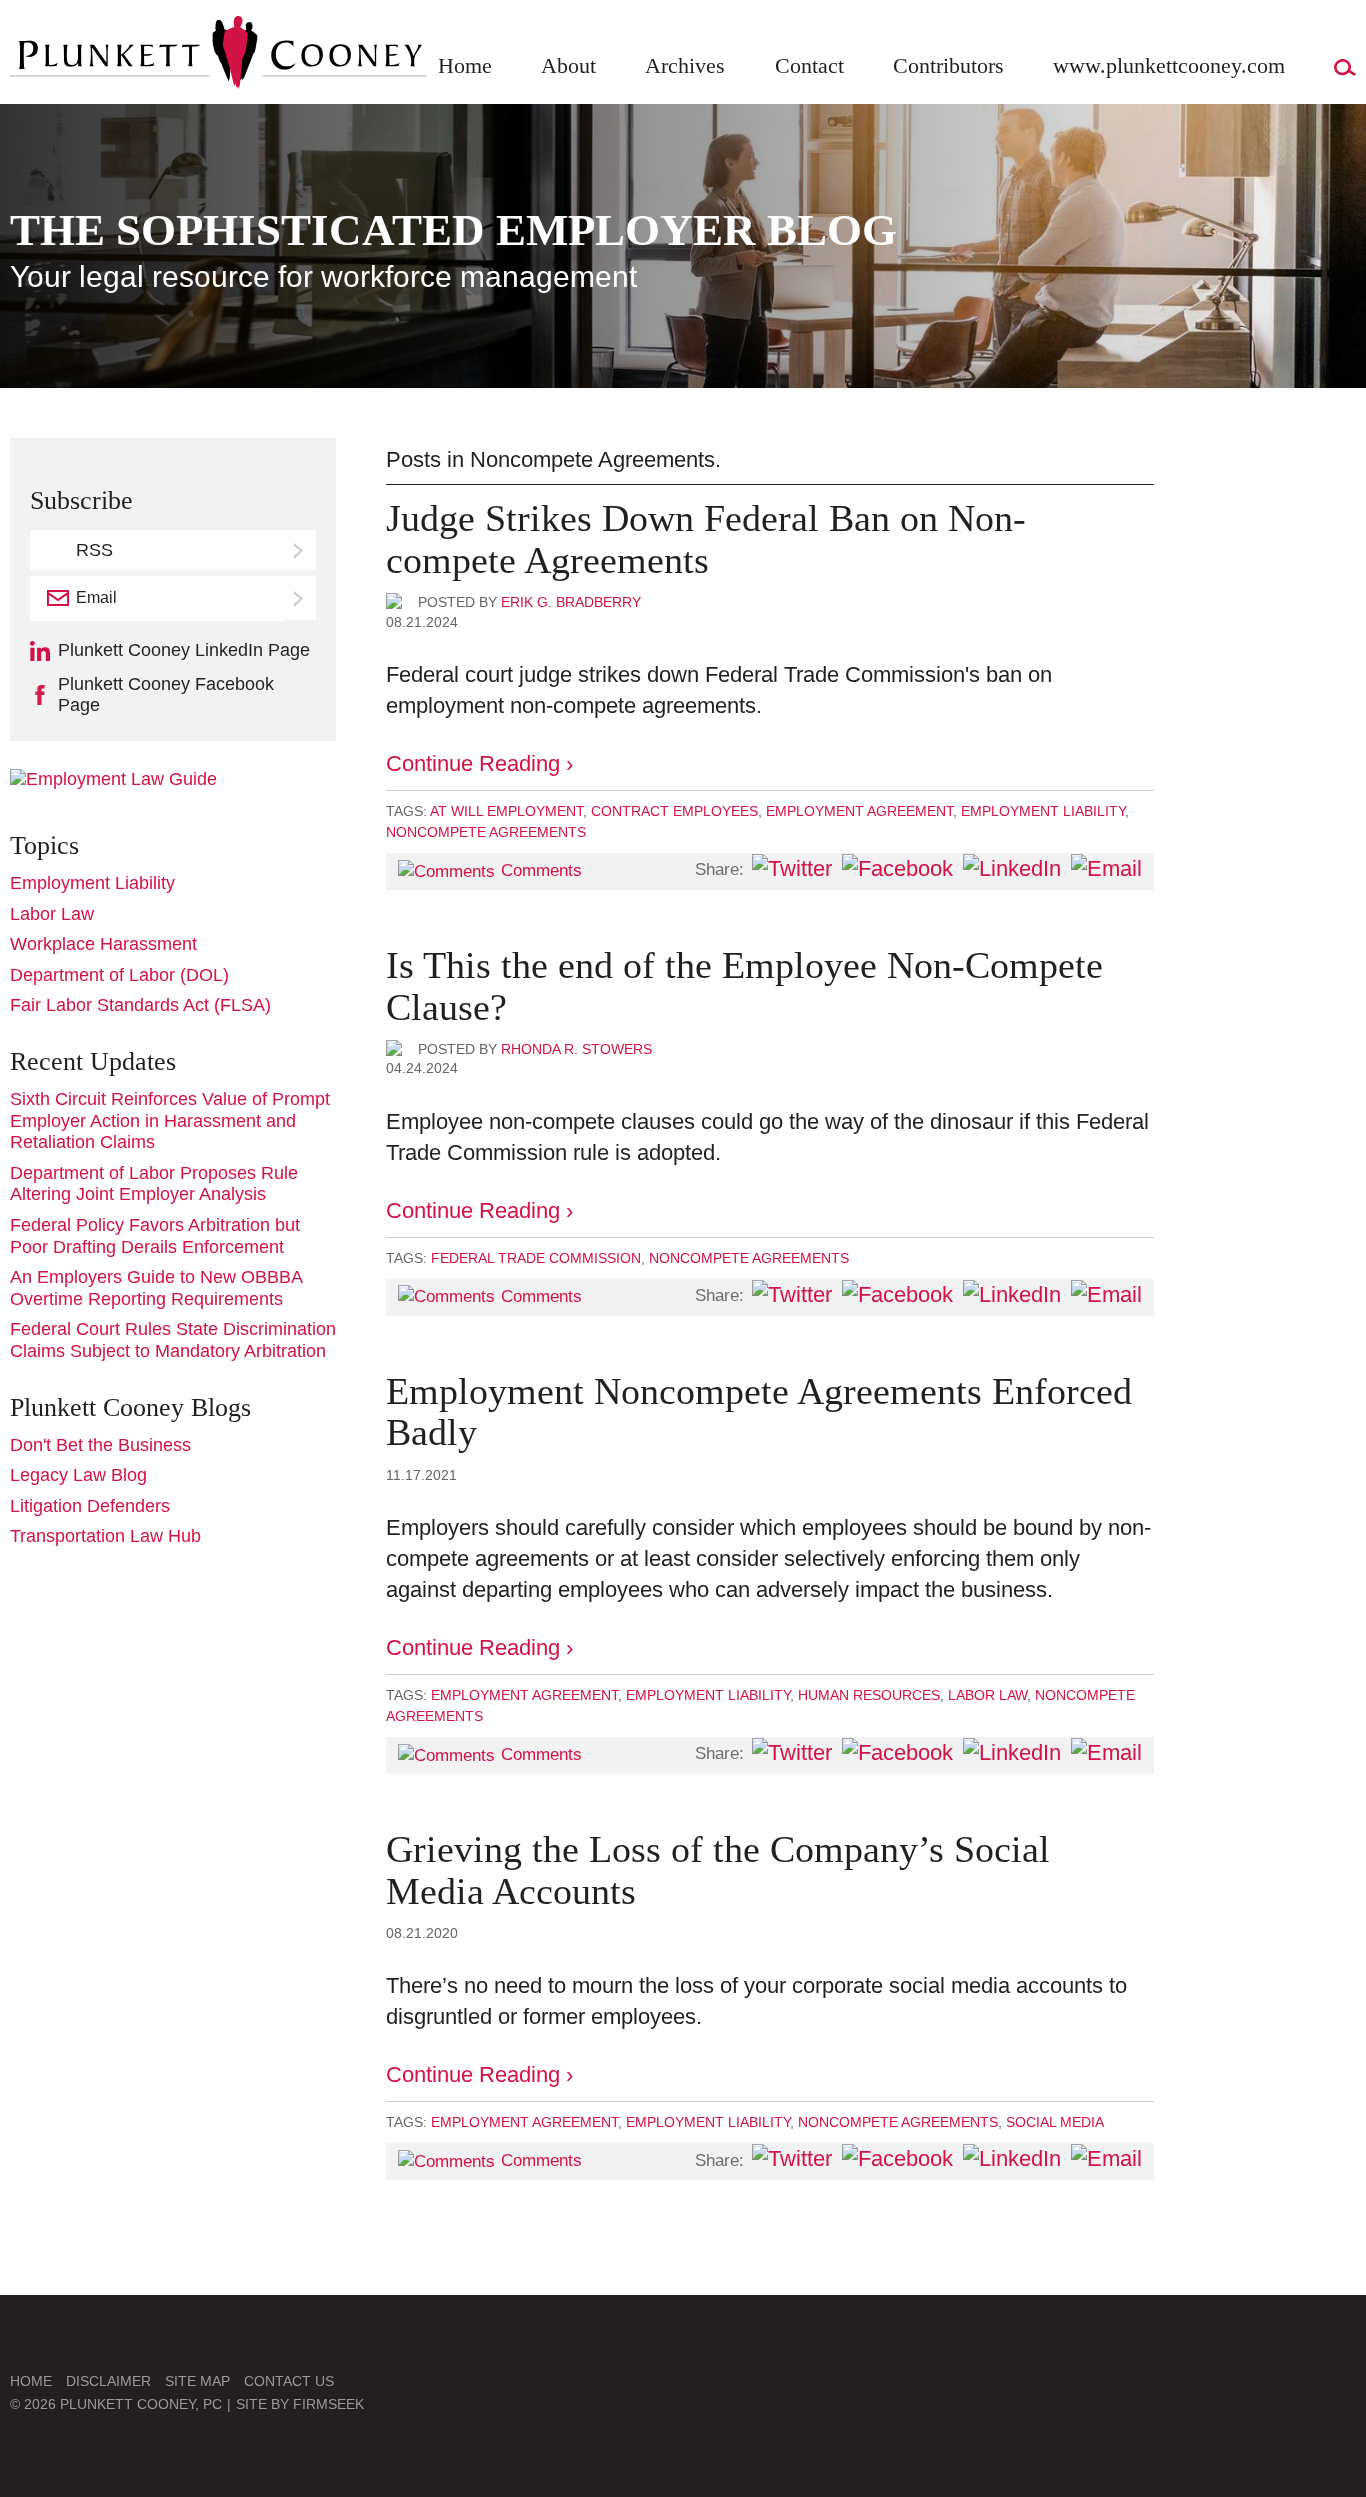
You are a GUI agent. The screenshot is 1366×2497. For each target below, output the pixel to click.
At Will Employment (506, 811)
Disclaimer (108, 2381)
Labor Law (987, 1695)
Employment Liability (1043, 811)
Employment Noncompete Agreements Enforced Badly (759, 1412)
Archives (685, 65)
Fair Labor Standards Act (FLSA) (140, 1005)
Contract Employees (674, 811)
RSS (94, 550)
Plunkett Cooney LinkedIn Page (184, 650)
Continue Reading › (479, 763)
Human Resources (869, 1695)
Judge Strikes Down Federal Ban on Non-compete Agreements (706, 539)
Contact (809, 65)
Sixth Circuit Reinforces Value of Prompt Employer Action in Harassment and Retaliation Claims (170, 1120)
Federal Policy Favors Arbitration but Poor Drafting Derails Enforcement (155, 1236)
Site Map (197, 2381)
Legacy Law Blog (78, 1475)
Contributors (948, 65)
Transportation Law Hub (105, 1536)
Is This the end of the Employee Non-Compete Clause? (744, 986)
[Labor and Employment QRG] (113, 779)
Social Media (1055, 2122)
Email (96, 597)
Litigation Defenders (90, 1506)
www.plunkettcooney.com (1169, 65)
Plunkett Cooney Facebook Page (166, 695)
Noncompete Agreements (486, 832)
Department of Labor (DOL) (119, 975)
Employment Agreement (859, 811)
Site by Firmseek (300, 2404)
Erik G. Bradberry (571, 602)
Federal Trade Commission (536, 1258)
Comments (541, 870)
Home (465, 65)
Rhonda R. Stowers (576, 1049)
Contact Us (289, 2381)
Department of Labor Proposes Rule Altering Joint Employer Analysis (154, 1184)
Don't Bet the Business (100, 1445)
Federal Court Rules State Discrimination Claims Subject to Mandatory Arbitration (173, 1340)
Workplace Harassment (103, 944)
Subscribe (300, 598)
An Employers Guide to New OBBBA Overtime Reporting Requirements (156, 1288)
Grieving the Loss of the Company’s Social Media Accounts (718, 1870)
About (568, 65)
